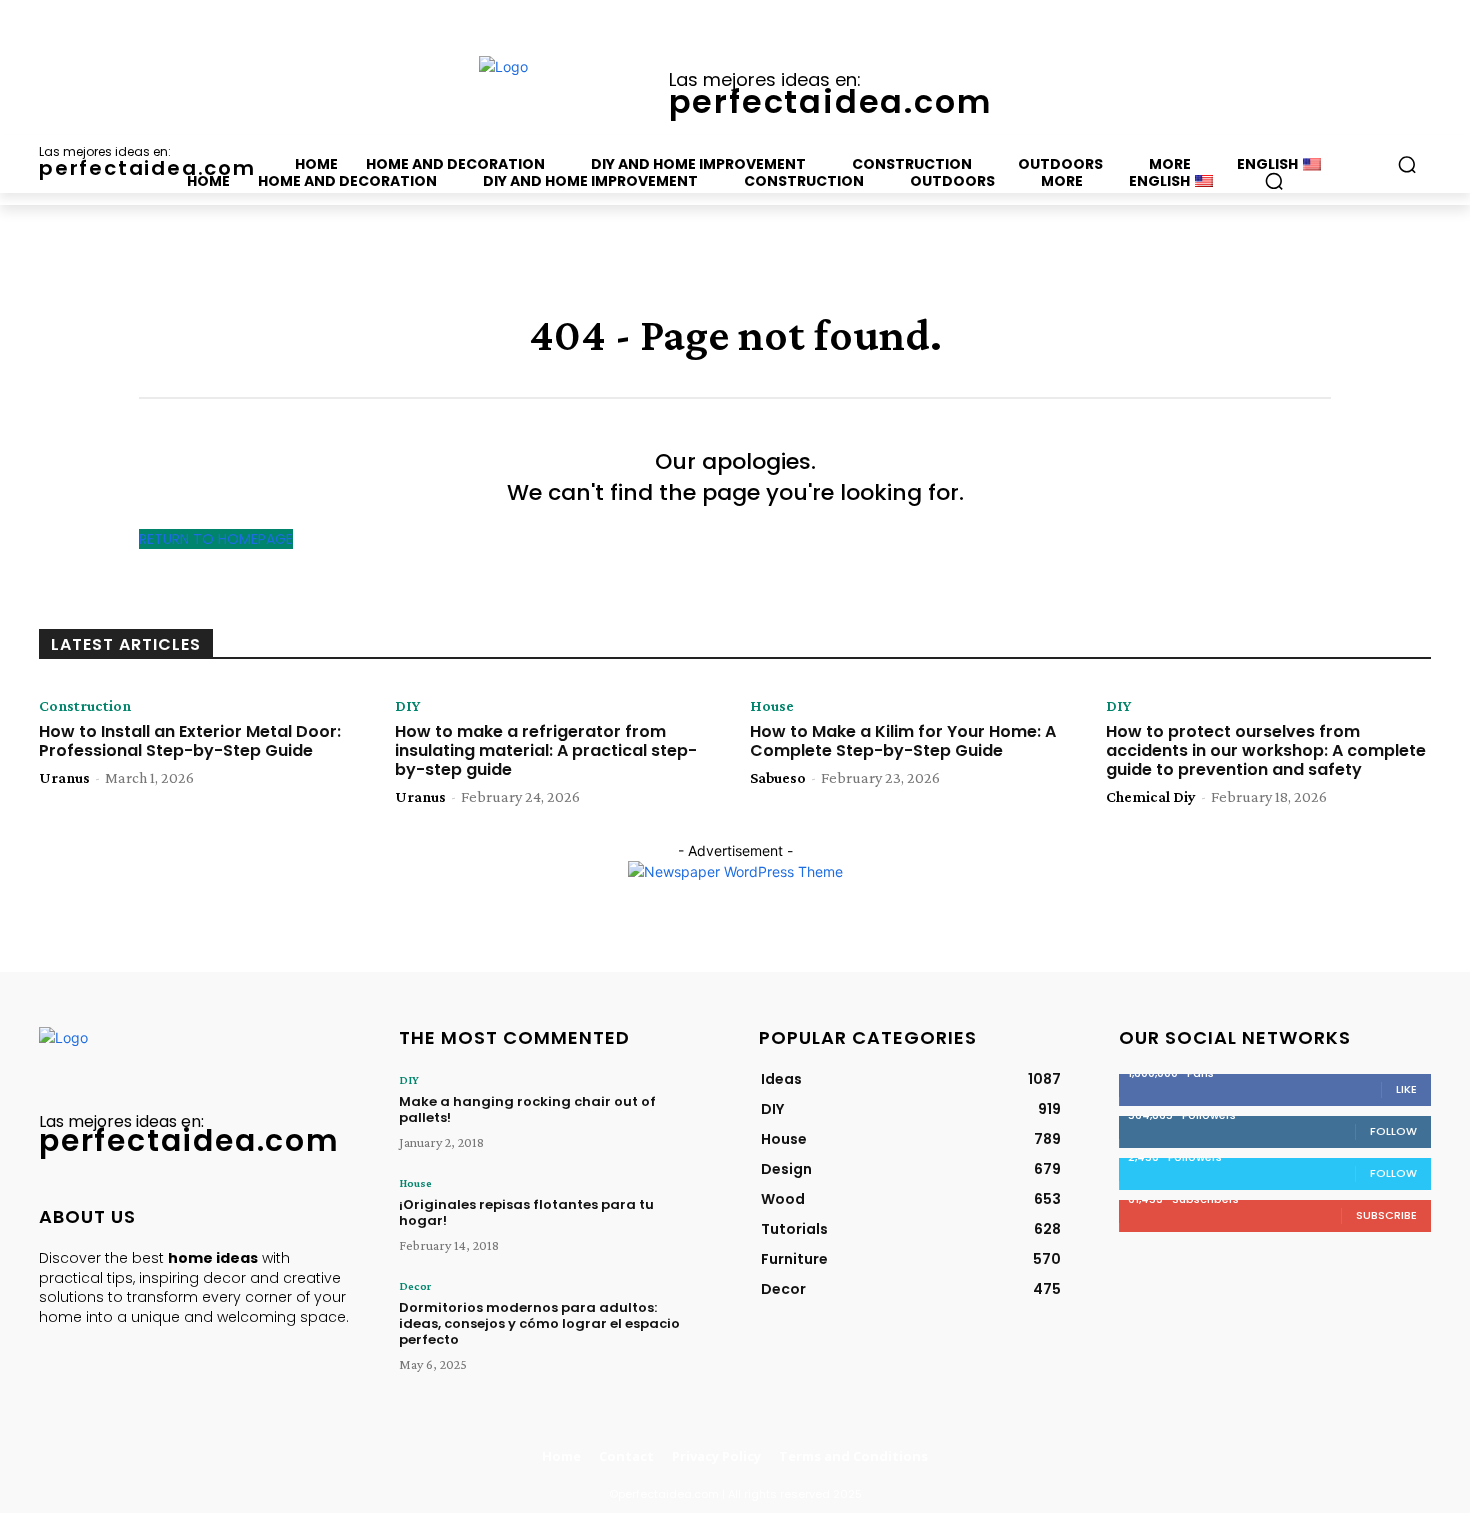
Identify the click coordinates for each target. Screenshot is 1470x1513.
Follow (1393, 1131)
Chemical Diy (1151, 796)
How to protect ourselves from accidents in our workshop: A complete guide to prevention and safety (1266, 750)
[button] (1274, 181)
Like (1406, 1089)
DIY (407, 706)
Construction (85, 706)
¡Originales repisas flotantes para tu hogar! (526, 1212)
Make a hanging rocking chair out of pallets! (527, 1109)
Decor (415, 1286)
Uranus (64, 777)
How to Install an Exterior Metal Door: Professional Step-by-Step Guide (190, 741)
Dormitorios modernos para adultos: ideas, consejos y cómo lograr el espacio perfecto (539, 1323)
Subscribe (1386, 1215)
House (772, 706)
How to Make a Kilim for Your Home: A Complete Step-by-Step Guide (903, 741)
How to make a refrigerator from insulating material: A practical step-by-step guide (546, 750)
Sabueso (778, 777)
